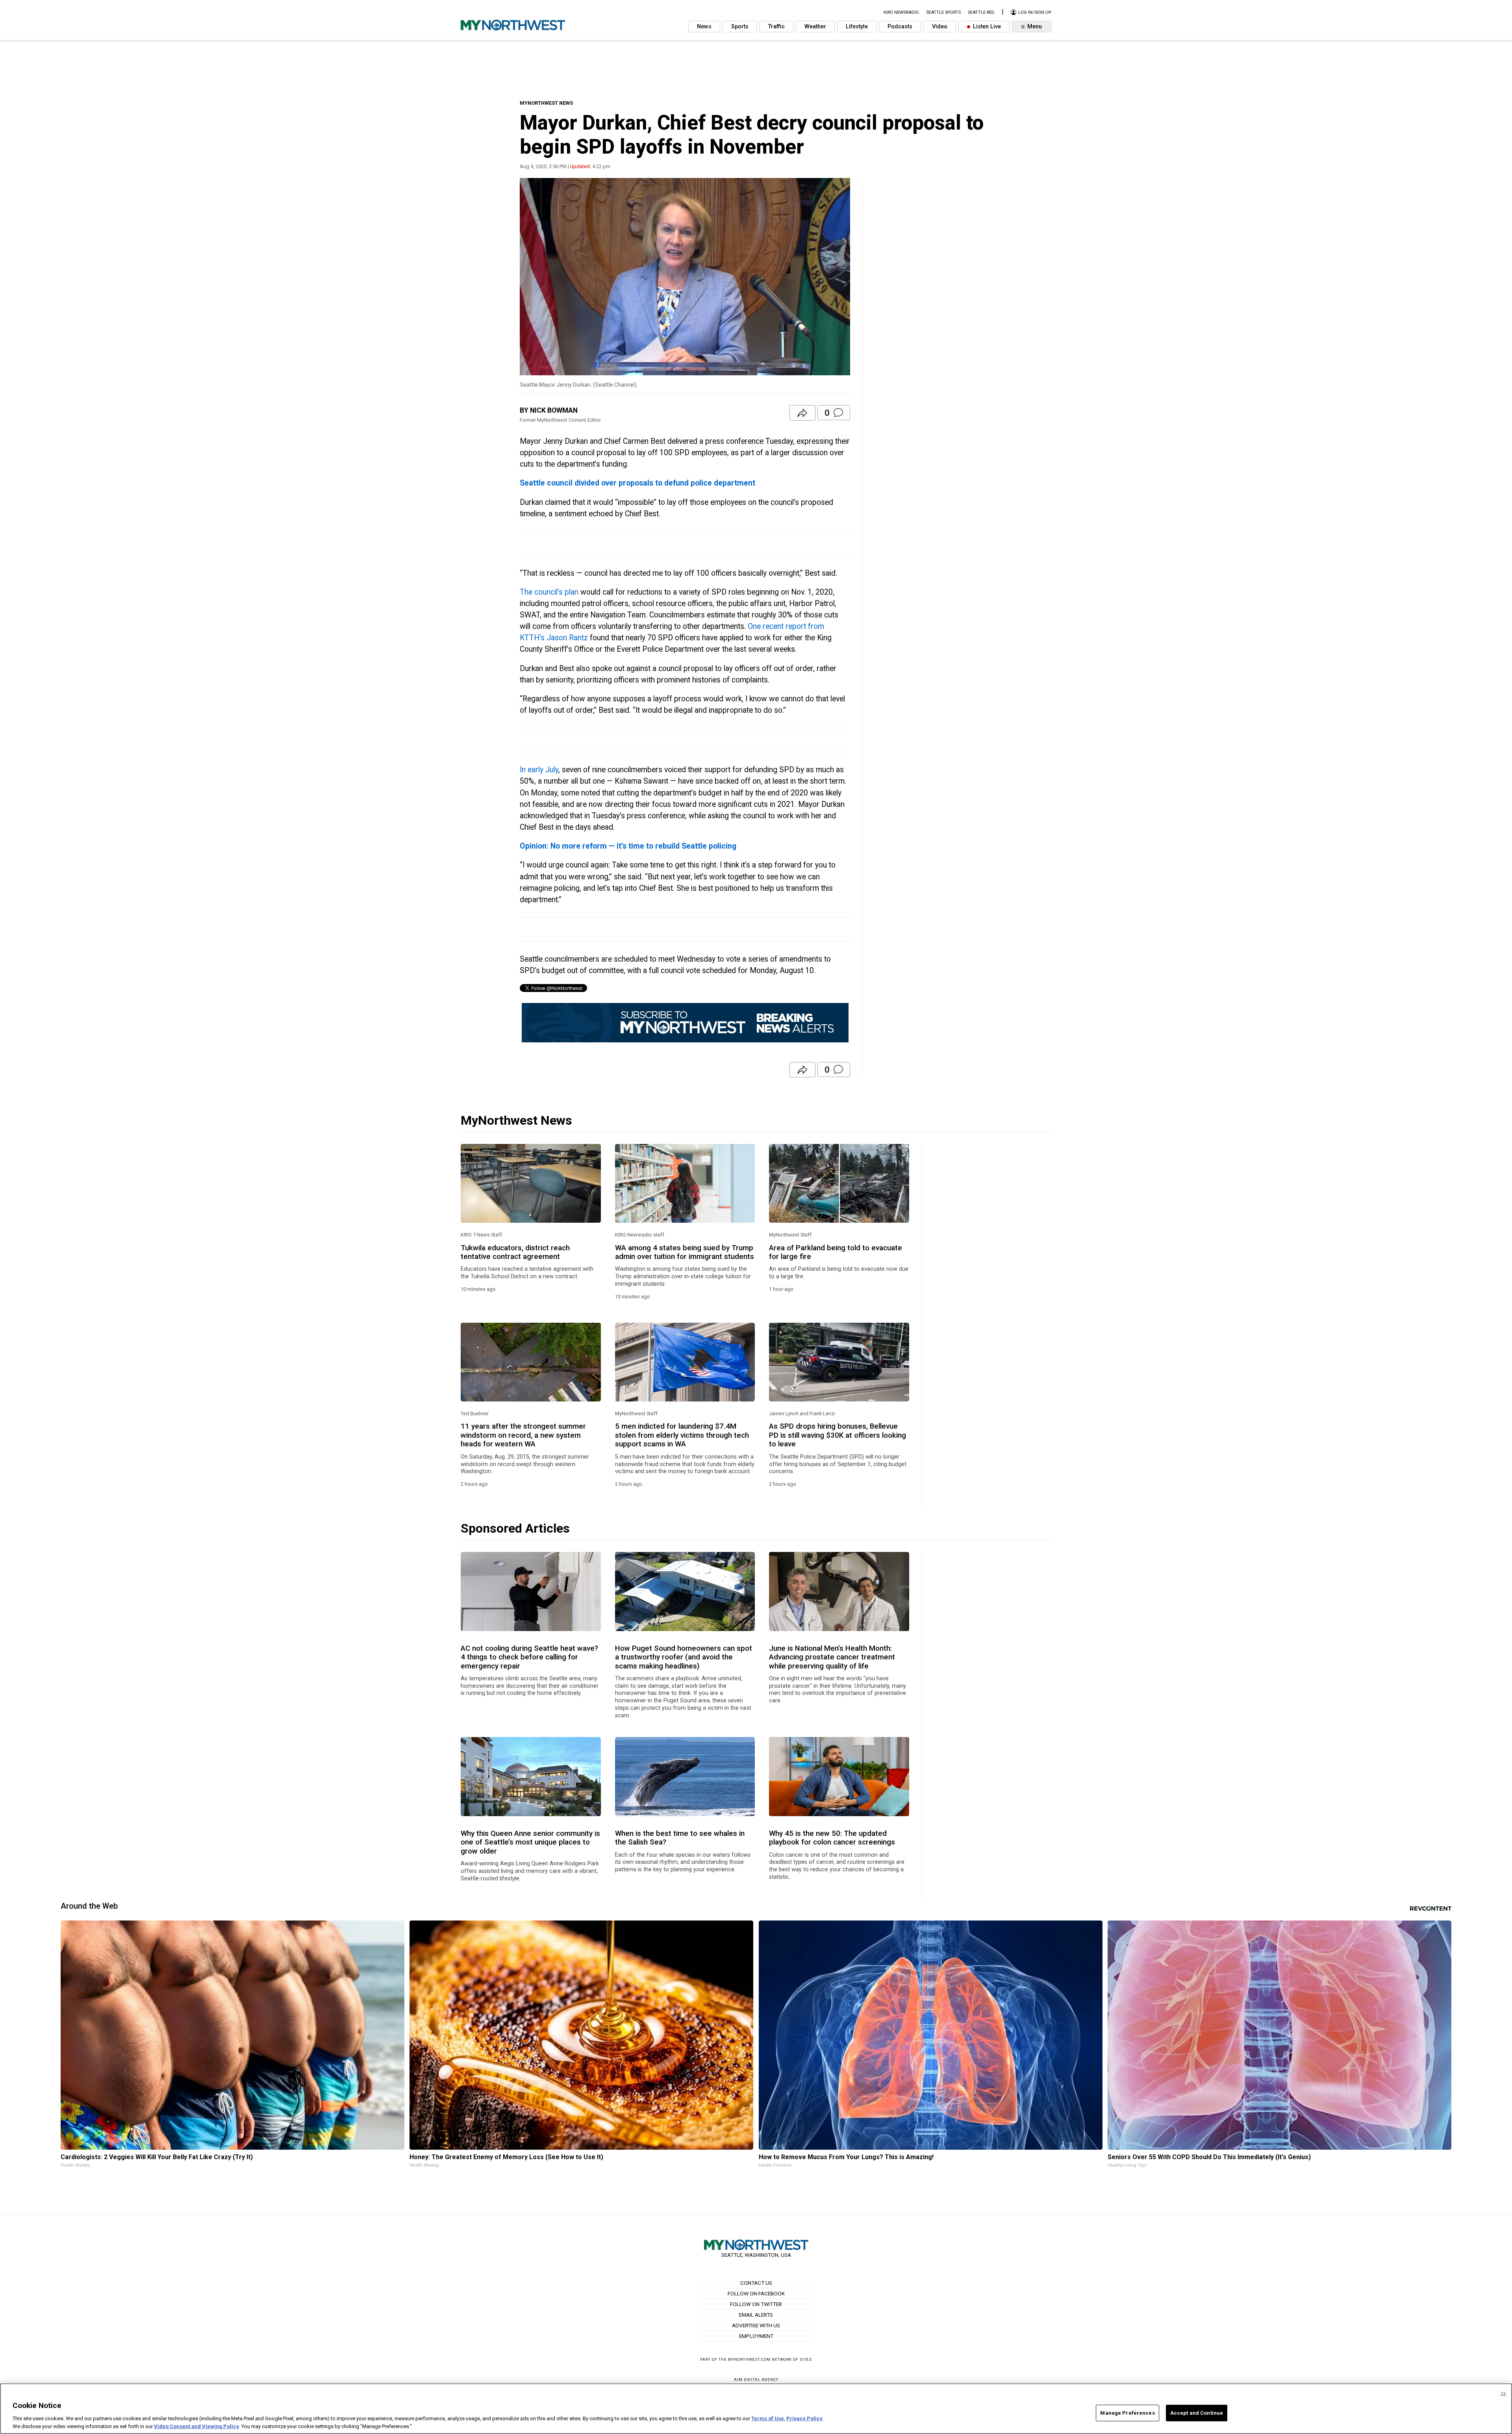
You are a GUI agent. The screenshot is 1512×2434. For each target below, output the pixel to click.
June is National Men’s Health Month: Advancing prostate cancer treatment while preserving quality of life (832, 1657)
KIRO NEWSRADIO (901, 12)
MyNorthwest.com (749, 2359)
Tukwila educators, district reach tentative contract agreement (515, 1252)
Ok (1503, 2394)
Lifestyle (857, 27)
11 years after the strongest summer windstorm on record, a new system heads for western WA (523, 1435)
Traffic (776, 27)
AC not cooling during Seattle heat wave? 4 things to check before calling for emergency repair (529, 1657)
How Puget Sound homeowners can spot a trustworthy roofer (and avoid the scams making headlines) (684, 1657)
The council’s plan (549, 592)
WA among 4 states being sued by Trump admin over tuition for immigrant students (685, 1252)
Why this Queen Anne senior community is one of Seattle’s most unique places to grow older (530, 1842)
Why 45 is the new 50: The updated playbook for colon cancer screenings (832, 1838)
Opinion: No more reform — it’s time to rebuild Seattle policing (628, 846)
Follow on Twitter (756, 2304)
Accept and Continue (1197, 2413)
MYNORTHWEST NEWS (546, 103)
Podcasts (900, 27)
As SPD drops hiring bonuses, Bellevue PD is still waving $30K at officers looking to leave (838, 1435)
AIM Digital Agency (756, 2379)
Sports (740, 27)
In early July (539, 770)
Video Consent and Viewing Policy (196, 2426)
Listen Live (986, 27)
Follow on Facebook (756, 2293)
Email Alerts (756, 2315)
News (704, 27)
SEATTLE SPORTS (943, 12)
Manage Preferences (1127, 2413)
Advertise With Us (756, 2325)
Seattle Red (981, 12)
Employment (756, 2336)
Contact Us (756, 2283)
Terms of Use (768, 2418)
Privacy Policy (804, 2418)
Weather (815, 27)
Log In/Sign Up (1034, 12)
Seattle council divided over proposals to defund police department (637, 483)
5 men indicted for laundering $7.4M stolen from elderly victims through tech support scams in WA (682, 1435)
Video (940, 27)
